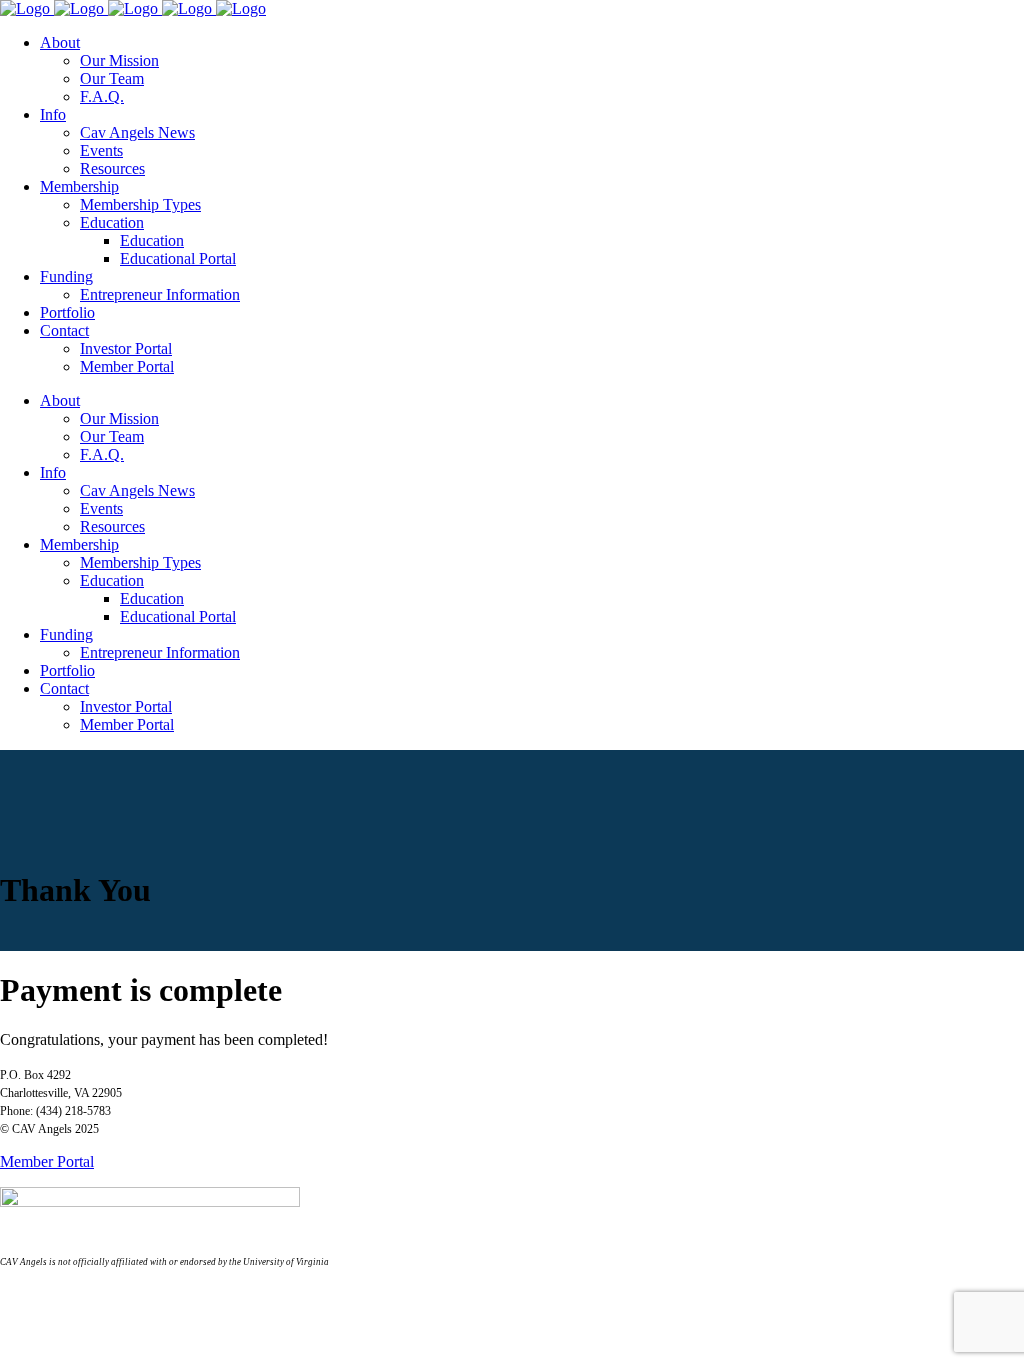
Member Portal (47, 1161)
